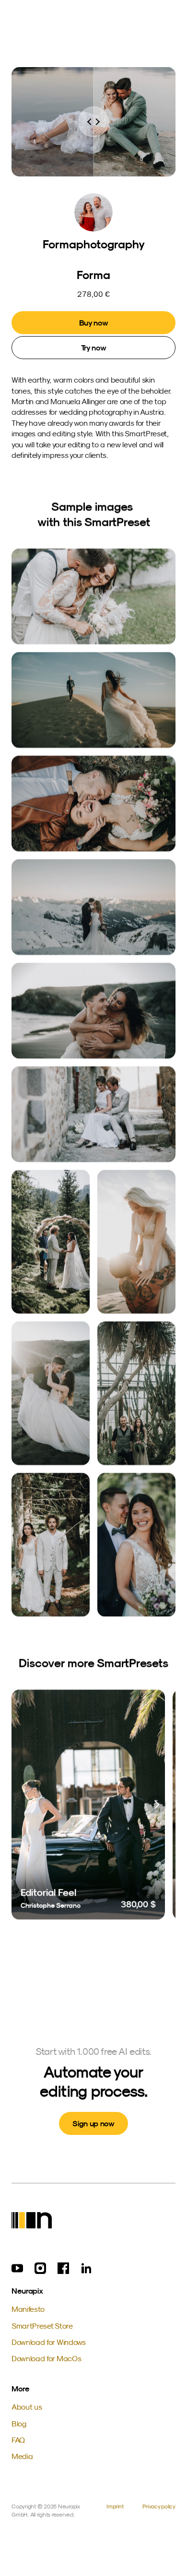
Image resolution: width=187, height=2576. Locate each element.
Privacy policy (159, 2506)
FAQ (18, 2440)
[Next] (156, 1805)
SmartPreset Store (42, 2326)
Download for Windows (49, 2342)
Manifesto (28, 2309)
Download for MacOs (46, 2358)
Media (22, 2456)
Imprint (115, 2506)
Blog (19, 2424)
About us (27, 2407)
